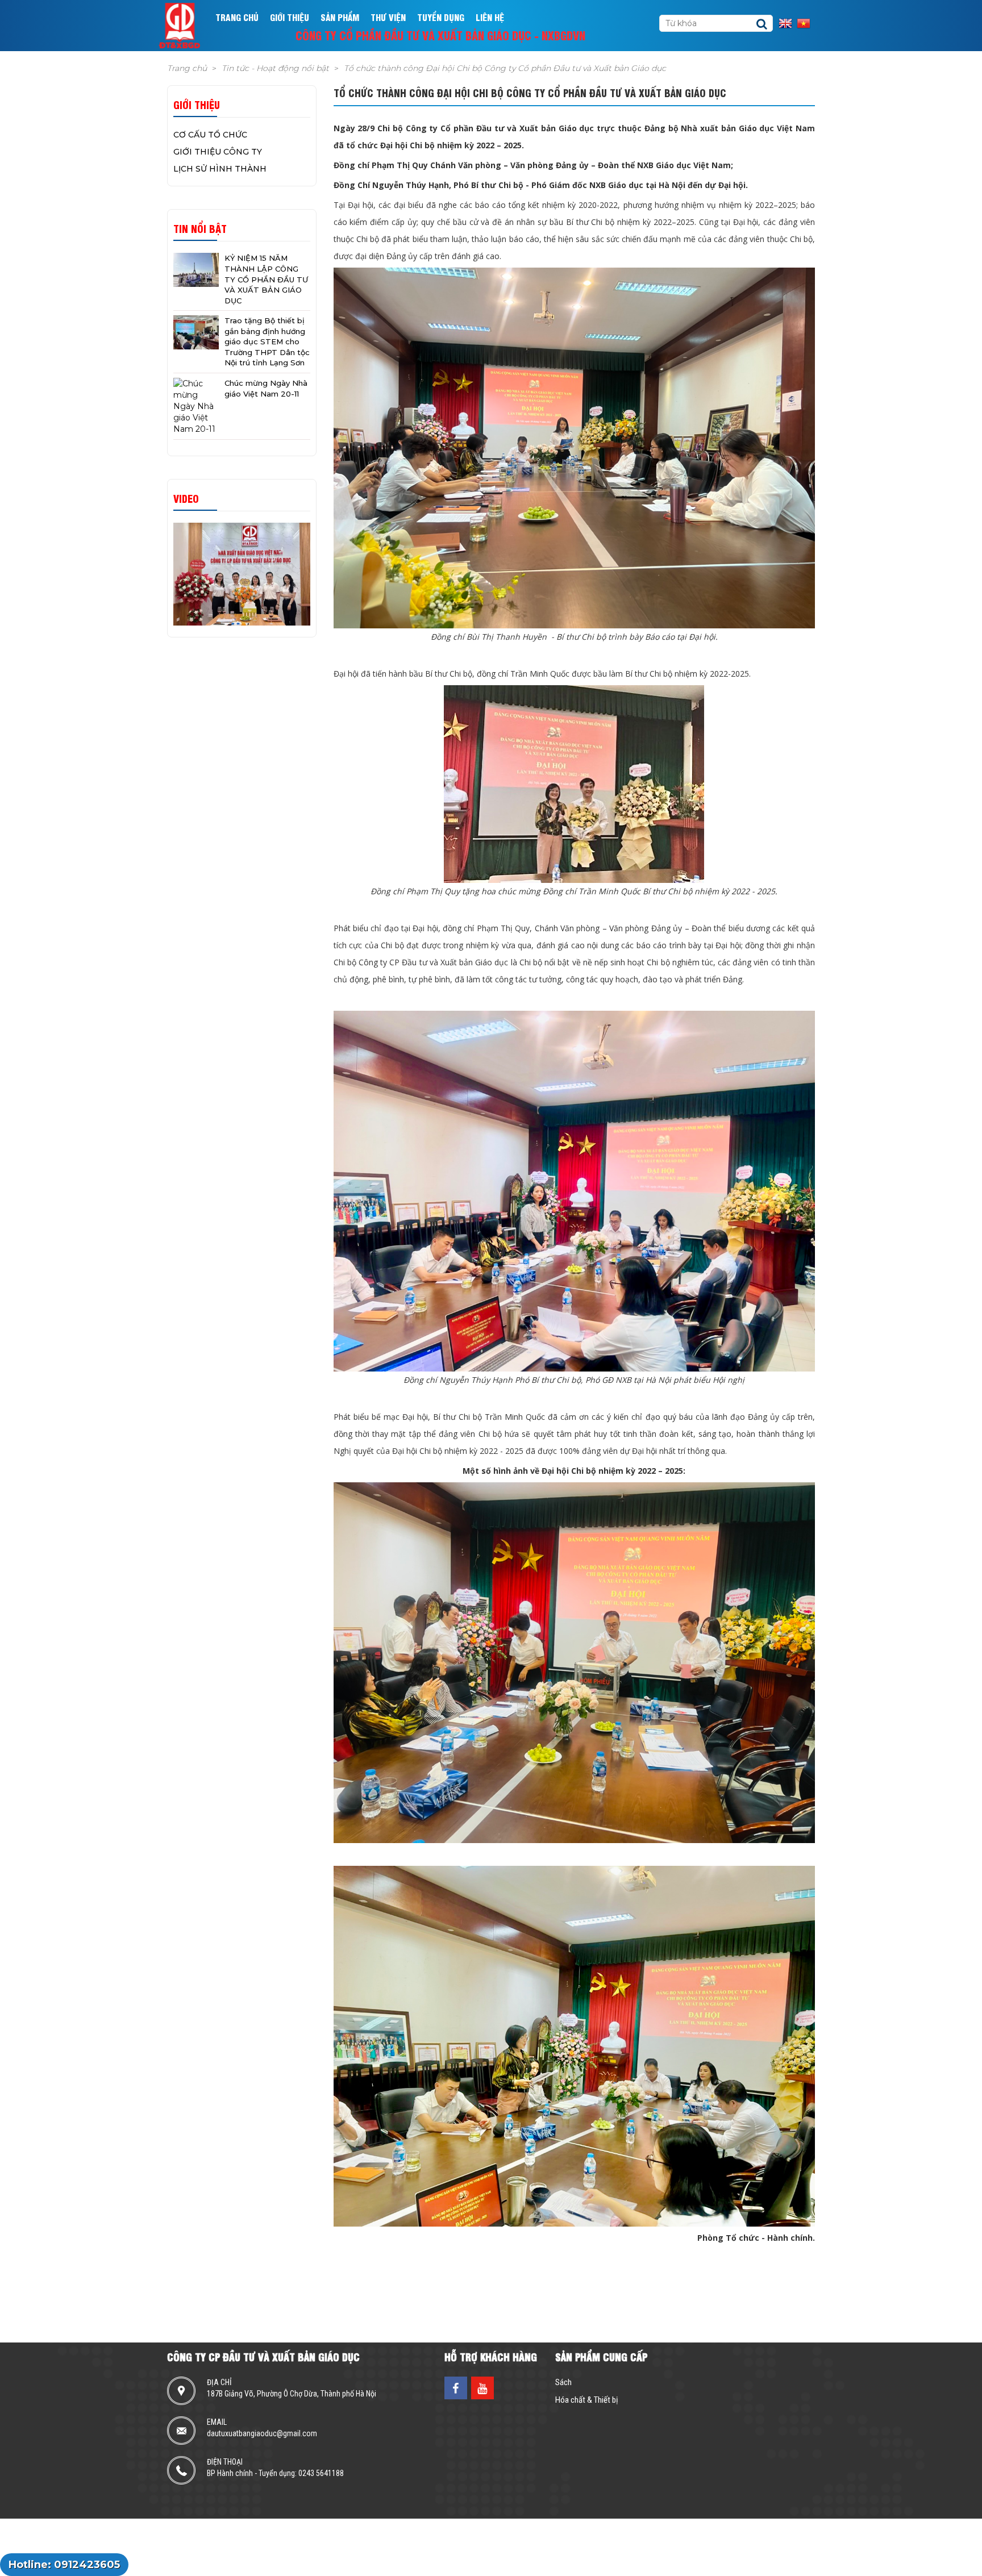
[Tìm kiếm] (762, 24)
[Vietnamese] (806, 23)
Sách (563, 2382)
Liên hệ (490, 17)
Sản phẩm (340, 17)
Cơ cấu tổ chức (210, 135)
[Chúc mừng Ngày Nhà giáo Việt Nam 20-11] (196, 406)
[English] (788, 23)
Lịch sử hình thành (220, 169)
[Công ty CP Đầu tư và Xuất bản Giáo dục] (187, 26)
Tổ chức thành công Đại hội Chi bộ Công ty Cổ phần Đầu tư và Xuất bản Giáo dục (505, 68)
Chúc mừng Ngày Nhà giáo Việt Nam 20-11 (266, 388)
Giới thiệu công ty (218, 152)
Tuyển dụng (441, 17)
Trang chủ (237, 17)
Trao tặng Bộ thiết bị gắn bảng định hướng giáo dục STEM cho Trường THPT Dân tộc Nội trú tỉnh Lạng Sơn (267, 341)
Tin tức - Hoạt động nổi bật (275, 68)
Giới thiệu (290, 17)
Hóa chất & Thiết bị (586, 2400)
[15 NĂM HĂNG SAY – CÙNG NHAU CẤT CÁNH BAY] (242, 574)
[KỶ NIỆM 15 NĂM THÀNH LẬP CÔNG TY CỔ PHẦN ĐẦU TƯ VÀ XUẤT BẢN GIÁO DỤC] (196, 270)
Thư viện (388, 17)
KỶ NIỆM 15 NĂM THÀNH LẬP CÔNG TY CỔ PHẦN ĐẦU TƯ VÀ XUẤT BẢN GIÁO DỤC (266, 279)
